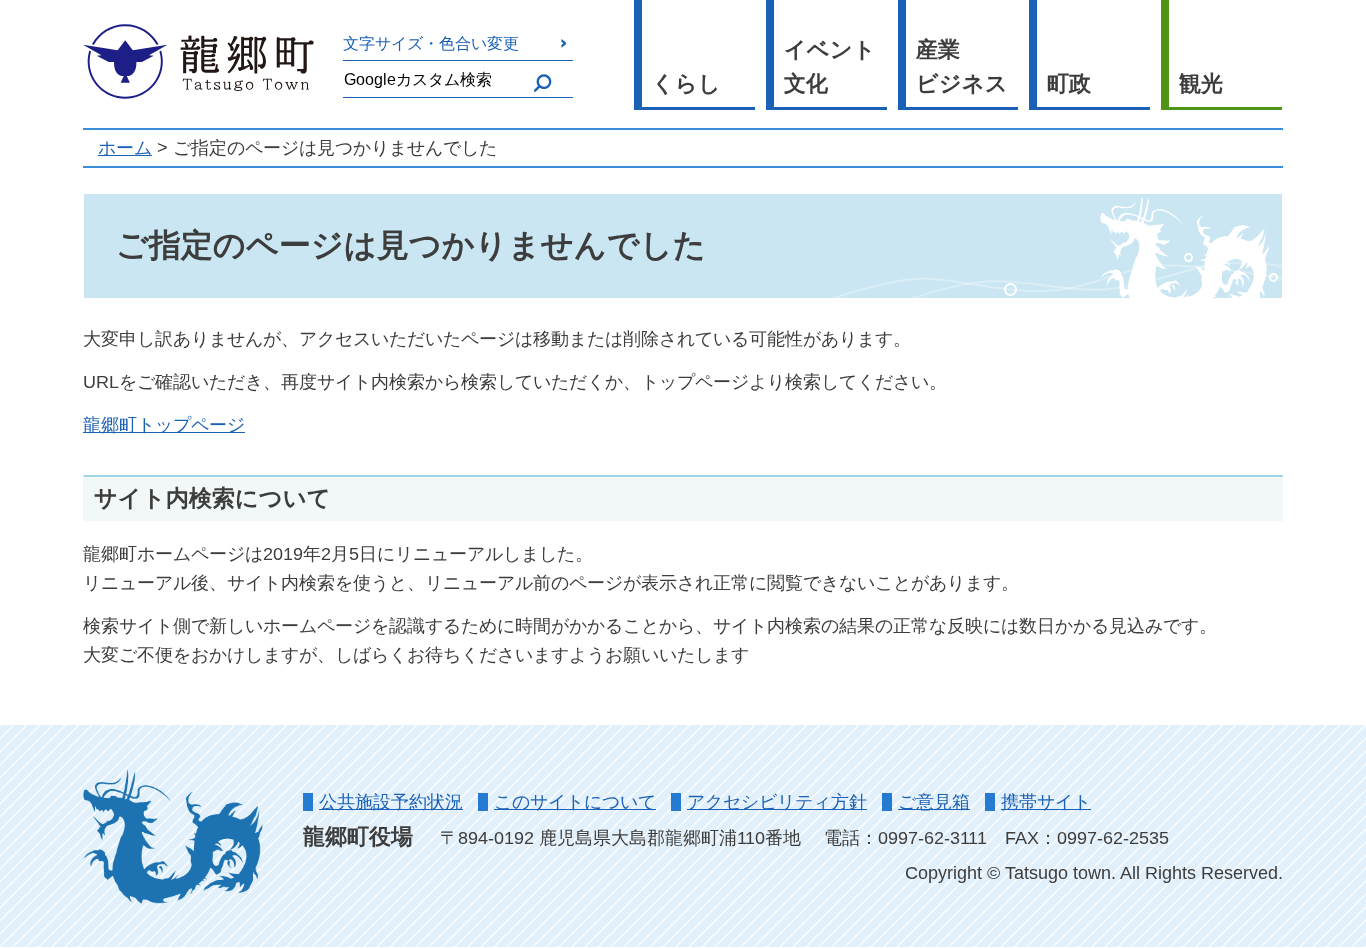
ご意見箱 (934, 802)
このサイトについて (575, 802)
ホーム (125, 148)
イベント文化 (830, 67)
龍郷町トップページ (164, 425)
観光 (1201, 83)
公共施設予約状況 (391, 802)
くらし (686, 83)
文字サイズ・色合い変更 (431, 43)
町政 (1069, 83)
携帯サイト (1046, 802)
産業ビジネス (962, 67)
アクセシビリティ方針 (777, 802)
